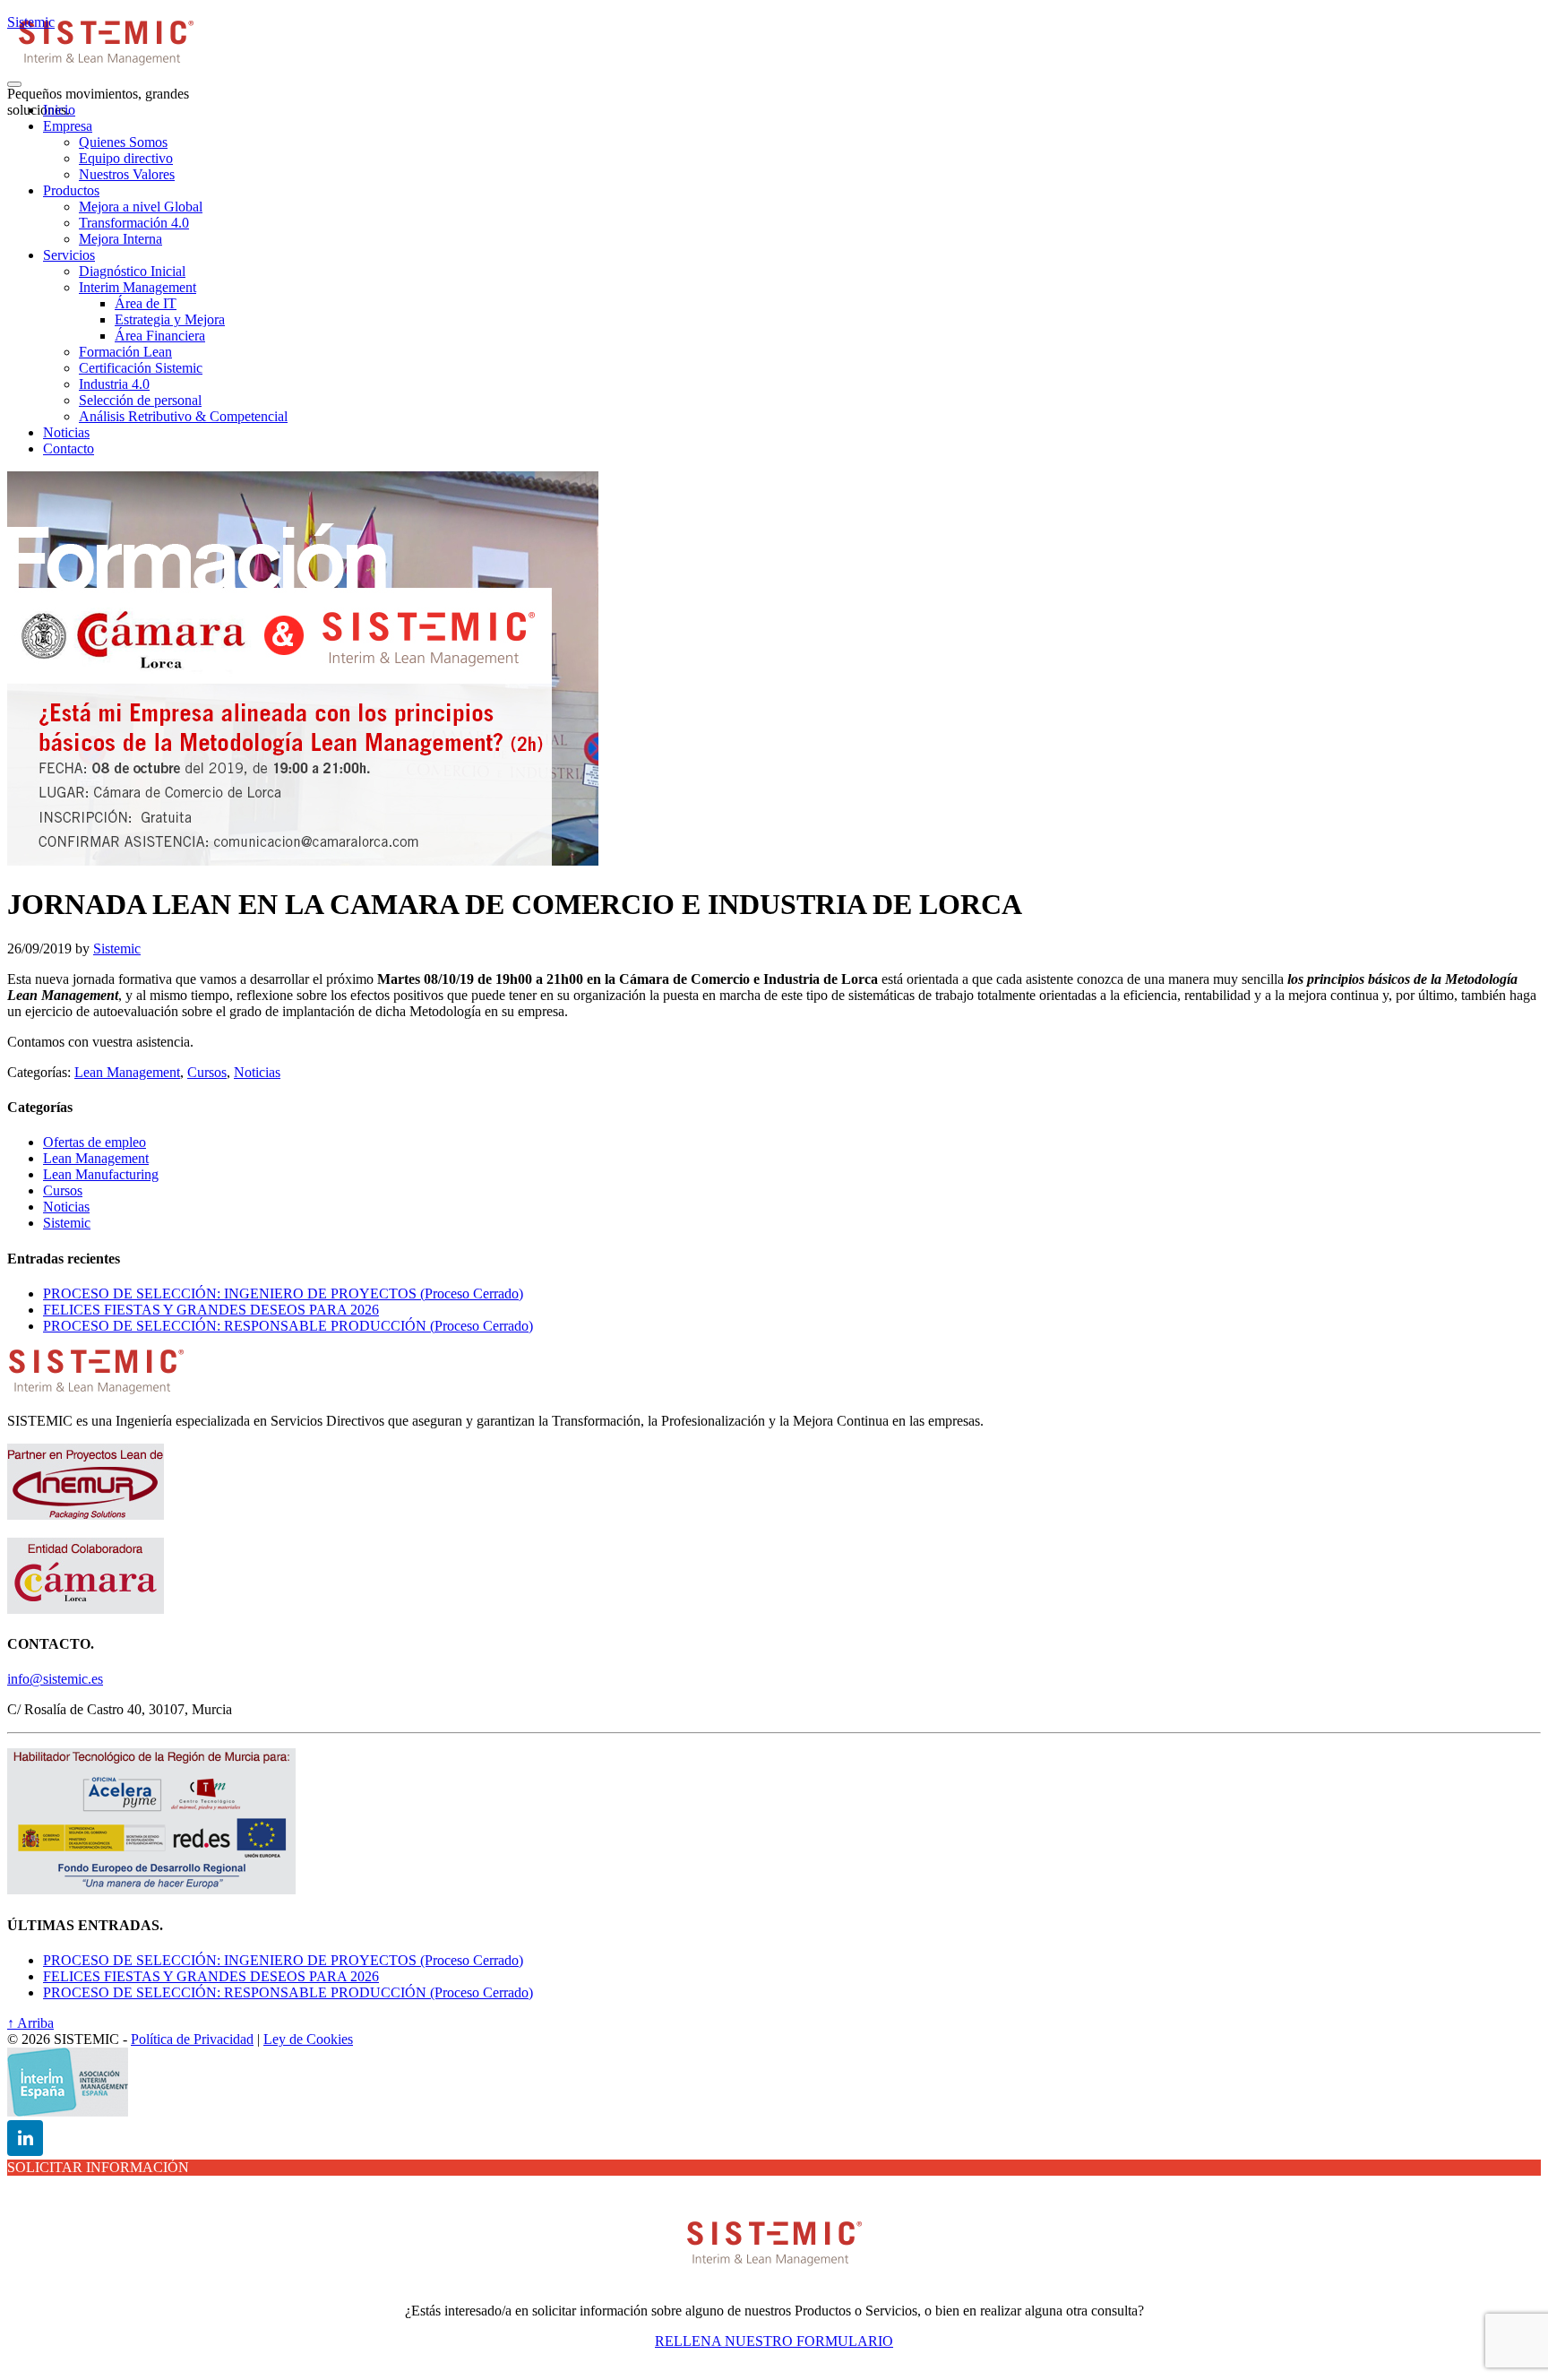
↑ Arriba (30, 2023)
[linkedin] (25, 2138)
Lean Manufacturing (101, 1174)
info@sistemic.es (55, 1679)
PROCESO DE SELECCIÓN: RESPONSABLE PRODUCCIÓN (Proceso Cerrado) (288, 1326)
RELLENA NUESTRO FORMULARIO (774, 2341)
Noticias (257, 1072)
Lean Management (127, 1072)
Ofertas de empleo (95, 1142)
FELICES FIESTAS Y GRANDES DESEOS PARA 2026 (211, 1310)
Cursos (207, 1072)
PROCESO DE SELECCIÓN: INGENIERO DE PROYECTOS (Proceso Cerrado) (283, 1293)
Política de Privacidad (192, 2039)
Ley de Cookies (308, 2039)
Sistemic (31, 22)
